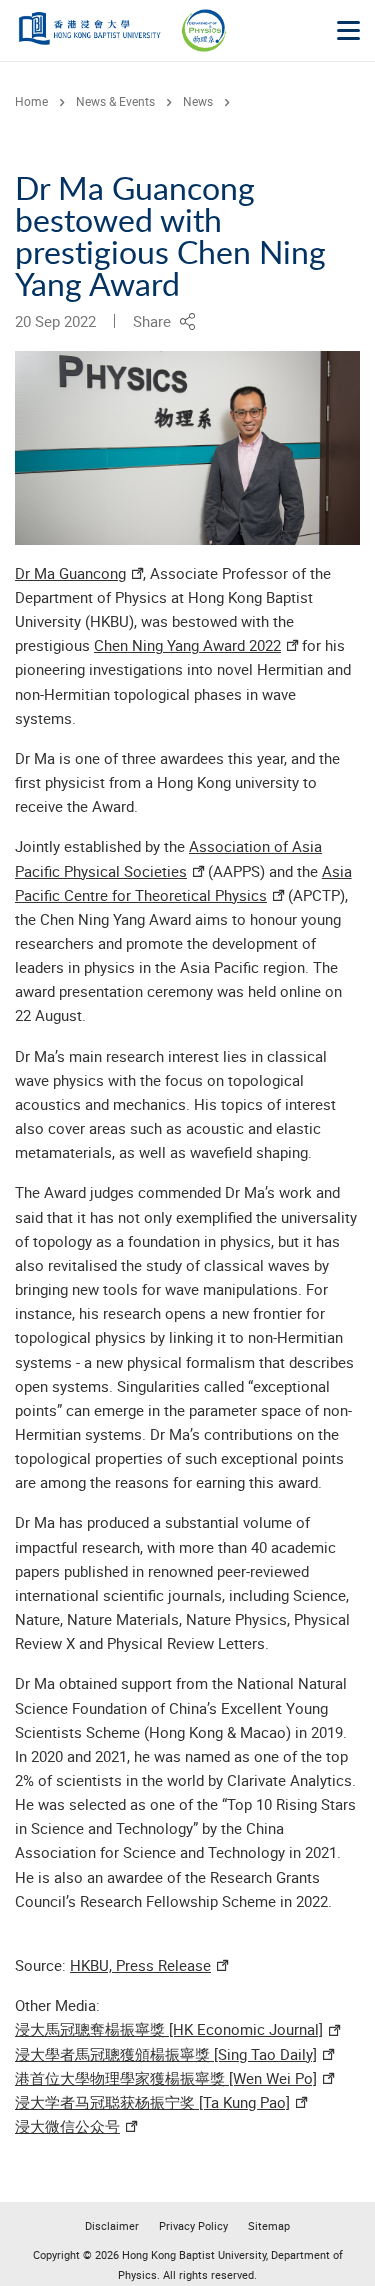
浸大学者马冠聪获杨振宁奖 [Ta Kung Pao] (152, 2102)
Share (156, 321)
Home (31, 101)
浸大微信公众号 (67, 2126)
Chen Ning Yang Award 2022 (187, 645)
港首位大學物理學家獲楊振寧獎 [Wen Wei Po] (166, 2078)
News (198, 101)
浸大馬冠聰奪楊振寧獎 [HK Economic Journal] (169, 2029)
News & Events (115, 101)
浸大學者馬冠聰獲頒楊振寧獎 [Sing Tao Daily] (166, 2054)
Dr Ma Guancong (70, 573)
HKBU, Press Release (140, 1965)
